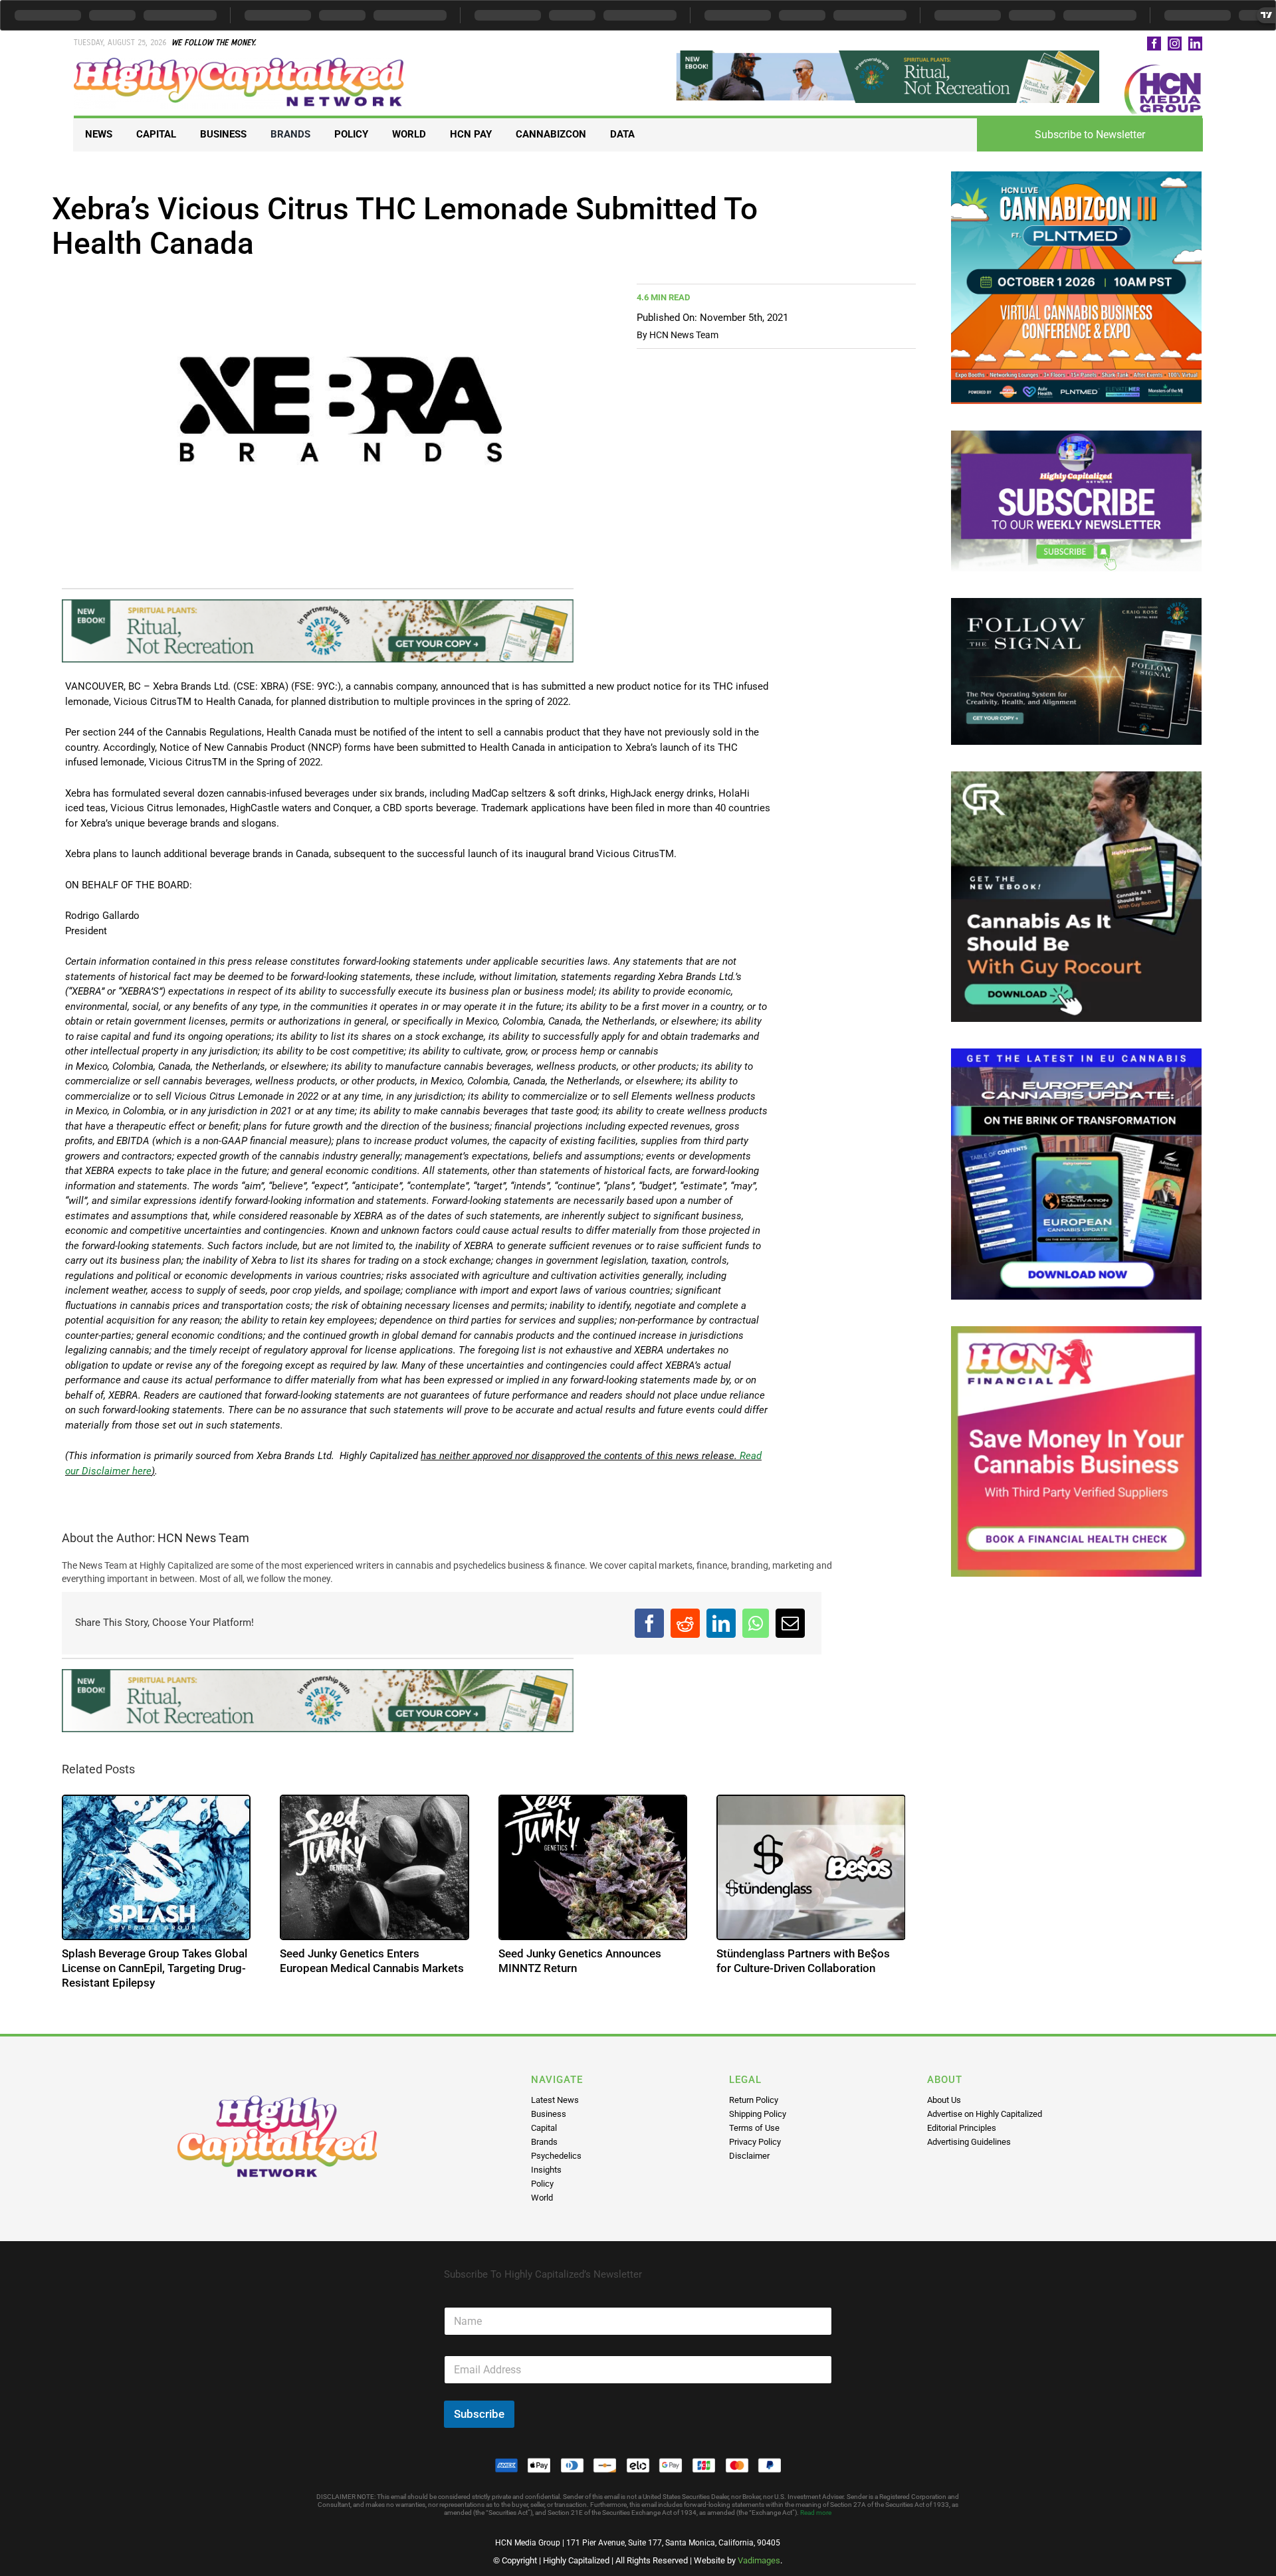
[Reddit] (685, 1623)
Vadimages (759, 2560)
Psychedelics (556, 2156)
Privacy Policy (755, 2142)
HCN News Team (684, 335)
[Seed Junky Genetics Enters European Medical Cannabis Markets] (374, 1867)
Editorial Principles (962, 2128)
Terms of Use (754, 2128)
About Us (944, 2100)
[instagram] (1175, 44)
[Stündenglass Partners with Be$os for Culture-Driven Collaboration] (811, 1867)
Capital (544, 2128)
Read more (816, 2513)
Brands (544, 2142)
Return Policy (754, 2100)
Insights (546, 2170)
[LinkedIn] (721, 1623)
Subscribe (479, 2414)
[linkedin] (1195, 44)
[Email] (790, 1623)
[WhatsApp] (756, 1623)
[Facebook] (649, 1623)
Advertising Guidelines (969, 2142)
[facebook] (1154, 44)
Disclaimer (749, 2156)
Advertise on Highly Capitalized (985, 2114)
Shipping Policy (758, 2114)
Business (549, 2114)
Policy (542, 2184)
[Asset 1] (240, 62)
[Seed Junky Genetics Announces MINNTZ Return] (593, 1867)
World (542, 2198)
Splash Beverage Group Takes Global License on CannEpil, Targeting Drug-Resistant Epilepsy (155, 1968)
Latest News (555, 2100)
